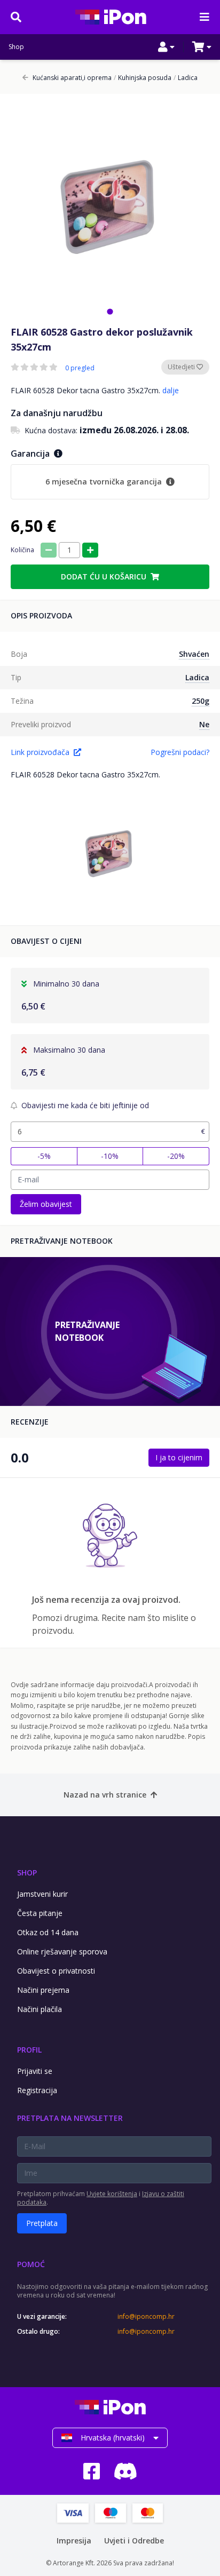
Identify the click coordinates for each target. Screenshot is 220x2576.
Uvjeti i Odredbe (134, 2541)
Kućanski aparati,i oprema (72, 78)
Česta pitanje (40, 1913)
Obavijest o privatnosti (56, 1971)
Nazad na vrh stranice (105, 1795)
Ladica (186, 78)
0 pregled (80, 368)
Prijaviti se (35, 2071)
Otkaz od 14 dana (48, 1932)
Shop (16, 47)
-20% (176, 1156)
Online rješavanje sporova (62, 1951)
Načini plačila (40, 2009)
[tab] (110, 311)
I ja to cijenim (179, 1457)
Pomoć (31, 2264)
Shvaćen (194, 654)
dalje (171, 390)
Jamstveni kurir (42, 1894)
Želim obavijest (46, 1204)
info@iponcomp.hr (146, 2317)
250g (201, 701)
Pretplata (42, 2223)
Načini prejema (43, 1990)
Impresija (74, 2541)
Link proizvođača (40, 752)
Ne (204, 724)
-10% (110, 1156)
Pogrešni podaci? (180, 752)
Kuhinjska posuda (143, 78)
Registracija (37, 2090)
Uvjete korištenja (112, 2194)
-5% (44, 1156)
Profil (29, 2050)
